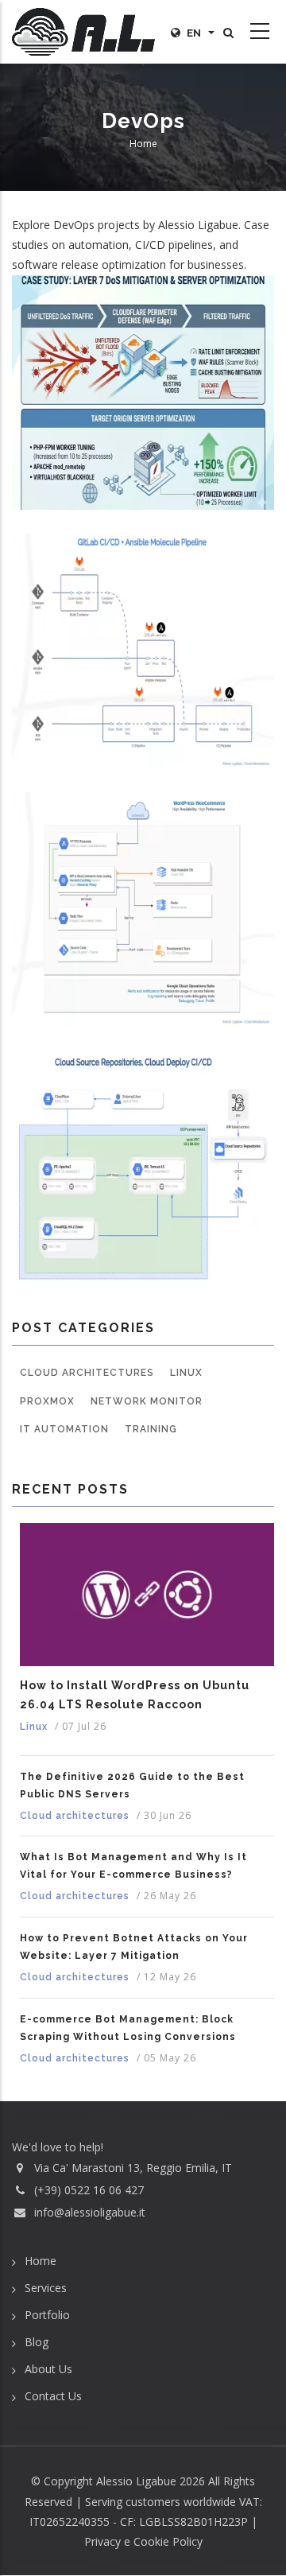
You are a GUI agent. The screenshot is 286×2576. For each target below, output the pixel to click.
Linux (186, 1373)
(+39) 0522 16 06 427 (89, 2190)
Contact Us (53, 2396)
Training (151, 1429)
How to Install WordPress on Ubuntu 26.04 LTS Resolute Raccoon (135, 1695)
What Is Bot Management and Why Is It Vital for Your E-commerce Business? (133, 1866)
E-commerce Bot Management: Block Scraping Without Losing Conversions (128, 2028)
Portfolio (47, 2315)
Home (143, 144)
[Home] (83, 32)
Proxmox (47, 1401)
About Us (48, 2369)
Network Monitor (147, 1401)
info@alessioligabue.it (90, 2212)
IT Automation (64, 1429)
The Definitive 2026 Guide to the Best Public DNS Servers (132, 1785)
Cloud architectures (87, 1373)
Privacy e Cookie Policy (143, 2541)
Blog (37, 2342)
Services (46, 2288)
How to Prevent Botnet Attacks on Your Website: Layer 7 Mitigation (134, 1947)
